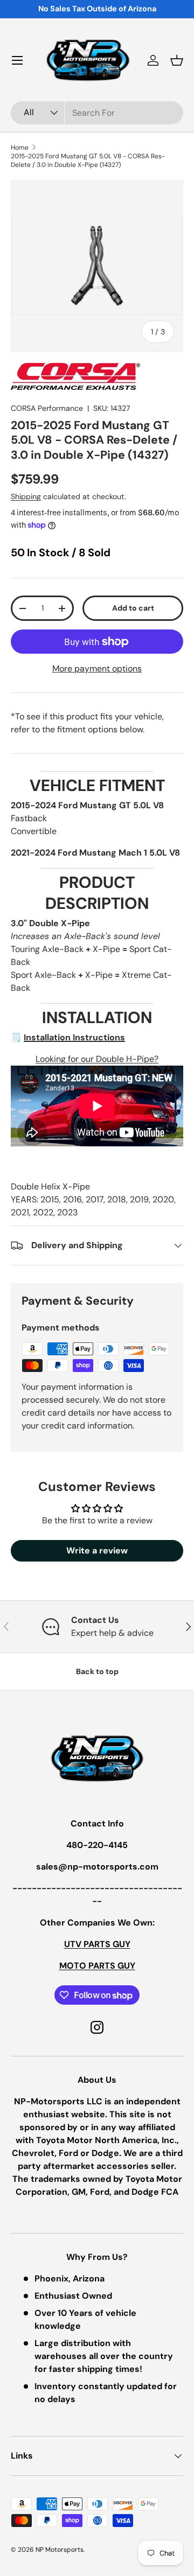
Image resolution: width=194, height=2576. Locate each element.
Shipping (26, 496)
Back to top (97, 1671)
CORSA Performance (47, 408)
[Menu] (17, 60)
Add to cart (133, 608)
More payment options (97, 668)
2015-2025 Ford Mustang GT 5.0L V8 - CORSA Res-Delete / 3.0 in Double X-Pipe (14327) (88, 160)
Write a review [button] (97, 1550)
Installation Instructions (74, 1037)
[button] (177, 60)
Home (20, 148)
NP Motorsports (60, 2550)
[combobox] (97, 113)
